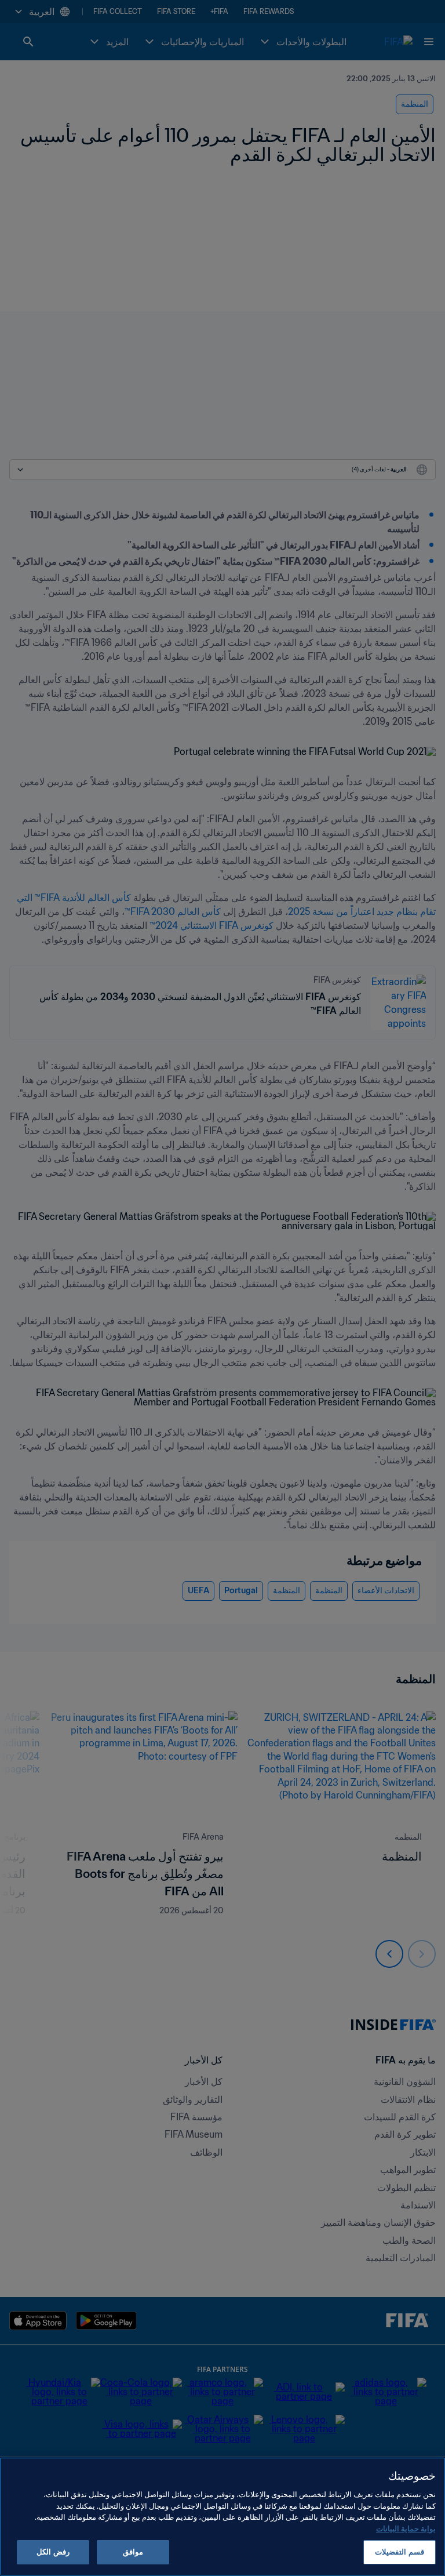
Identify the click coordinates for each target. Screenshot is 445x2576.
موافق (133, 2552)
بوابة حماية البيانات (406, 2529)
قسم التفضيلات (399, 2552)
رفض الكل (53, 2552)
